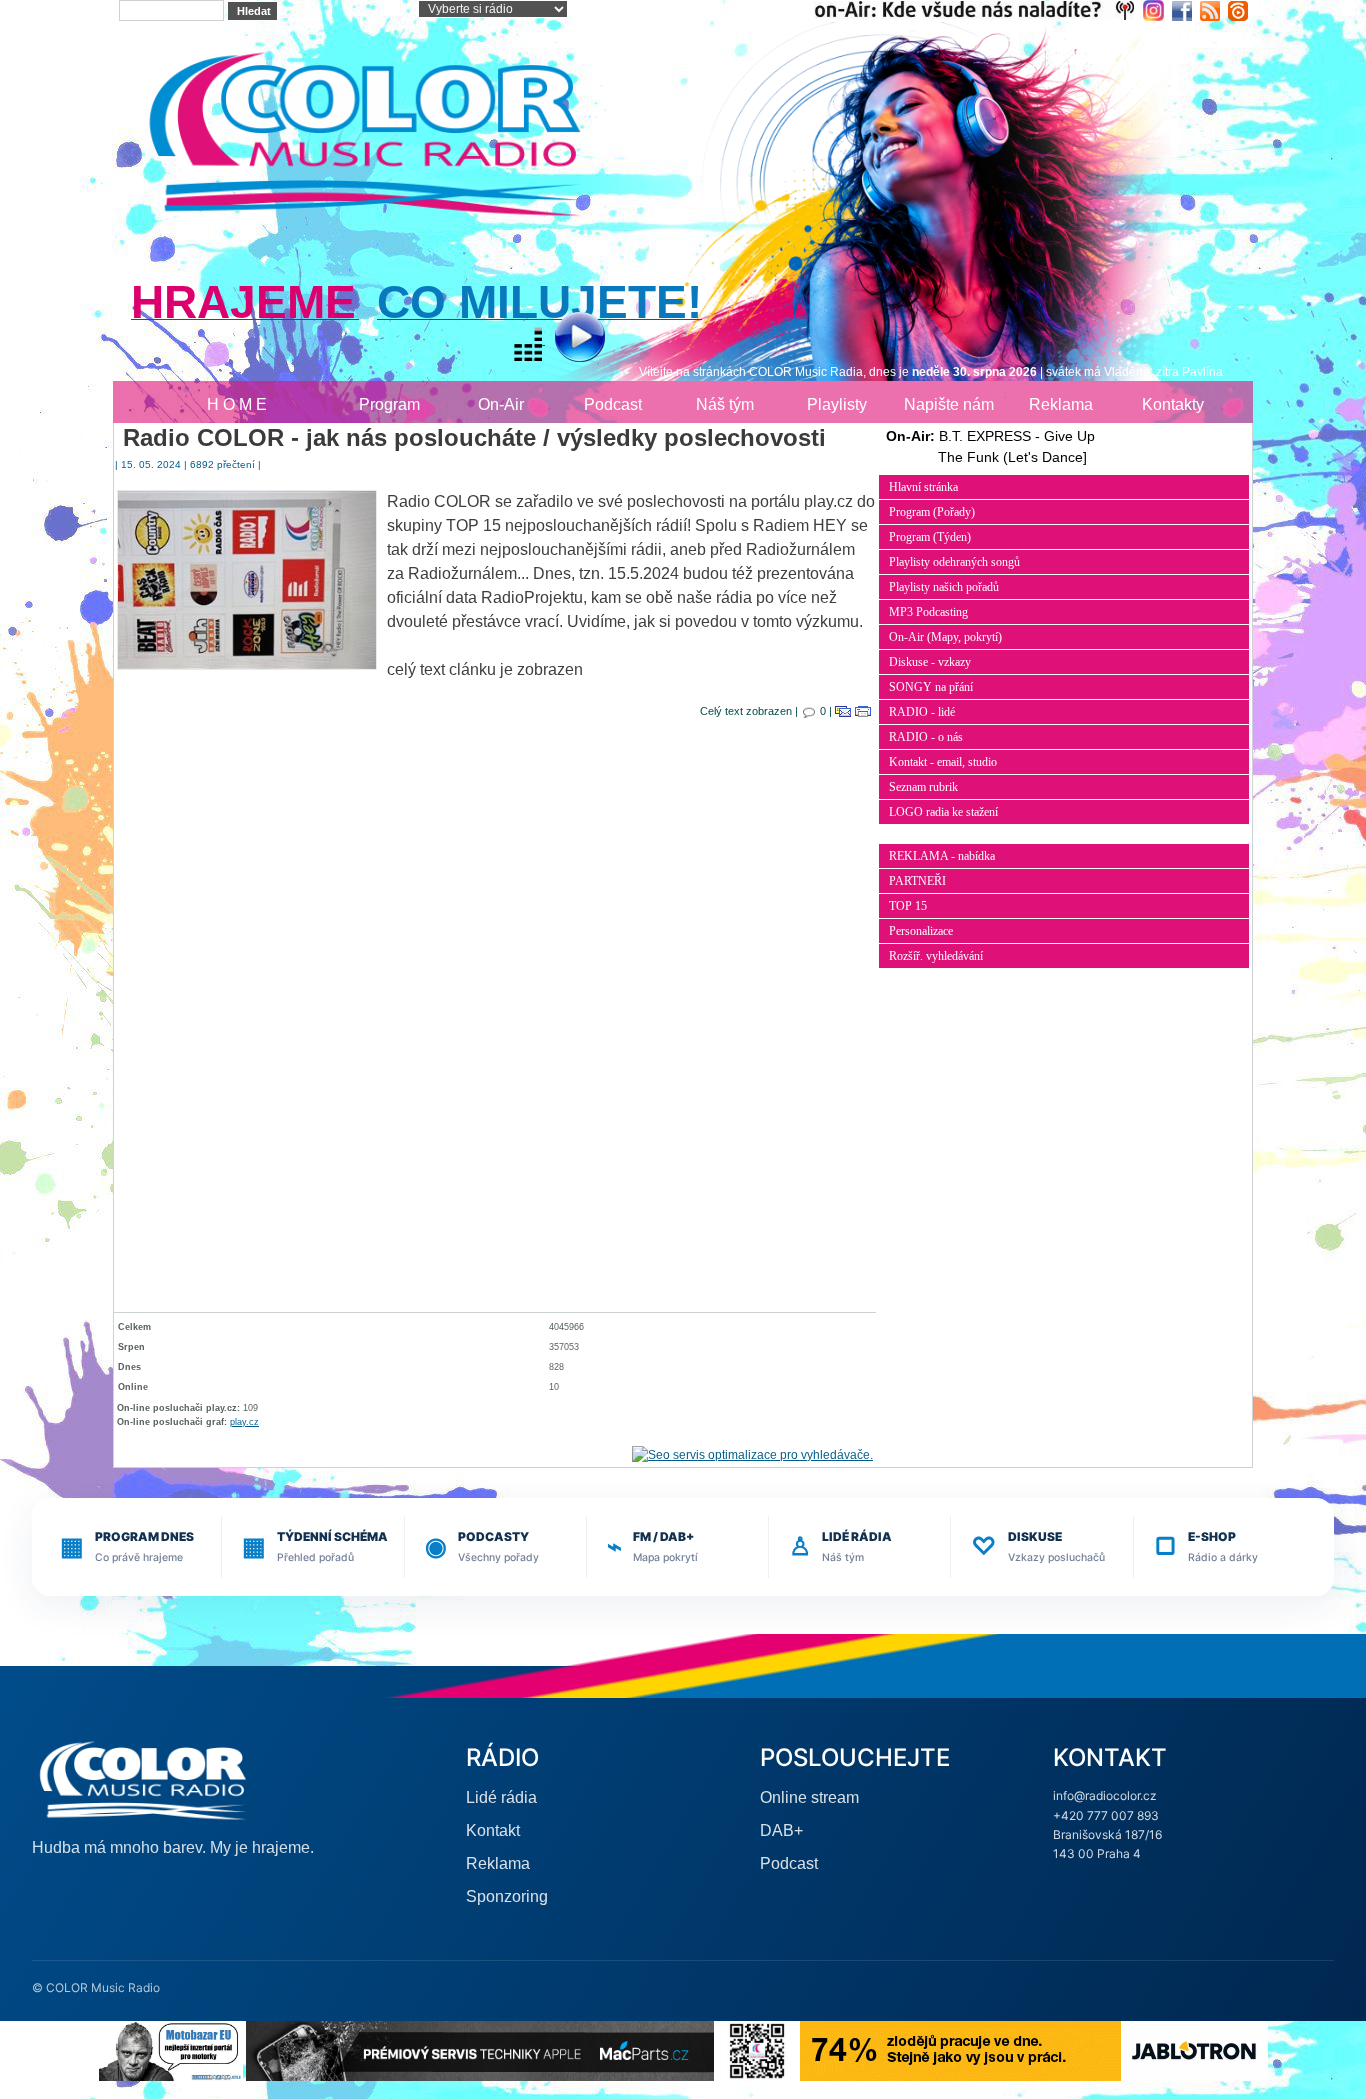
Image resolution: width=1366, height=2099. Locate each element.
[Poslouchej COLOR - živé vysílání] (563, 339)
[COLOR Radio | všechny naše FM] (978, 9)
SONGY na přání (931, 687)
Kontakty (1173, 404)
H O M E (237, 404)
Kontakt (493, 1830)
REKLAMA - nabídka (942, 856)
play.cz (244, 1422)
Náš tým (725, 404)
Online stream (809, 1797)
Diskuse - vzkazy (930, 662)
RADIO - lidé (922, 712)
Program (389, 404)
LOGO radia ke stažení (943, 812)
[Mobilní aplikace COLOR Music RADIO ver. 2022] (757, 2050)
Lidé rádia (501, 1797)
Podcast (613, 404)
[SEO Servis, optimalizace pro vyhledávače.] (752, 1454)
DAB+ (781, 1830)
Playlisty (837, 404)
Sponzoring (507, 1896)
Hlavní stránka (923, 487)
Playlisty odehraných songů (954, 562)
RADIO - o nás (926, 737)
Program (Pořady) (932, 512)
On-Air (501, 404)
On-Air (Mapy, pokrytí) (945, 637)
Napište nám (949, 404)
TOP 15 (908, 906)
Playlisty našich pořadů (944, 587)
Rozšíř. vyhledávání (936, 956)
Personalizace (921, 931)
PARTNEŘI (917, 881)
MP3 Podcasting (928, 612)
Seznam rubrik (923, 787)
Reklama (1061, 404)
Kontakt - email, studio (943, 762)
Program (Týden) (930, 537)
